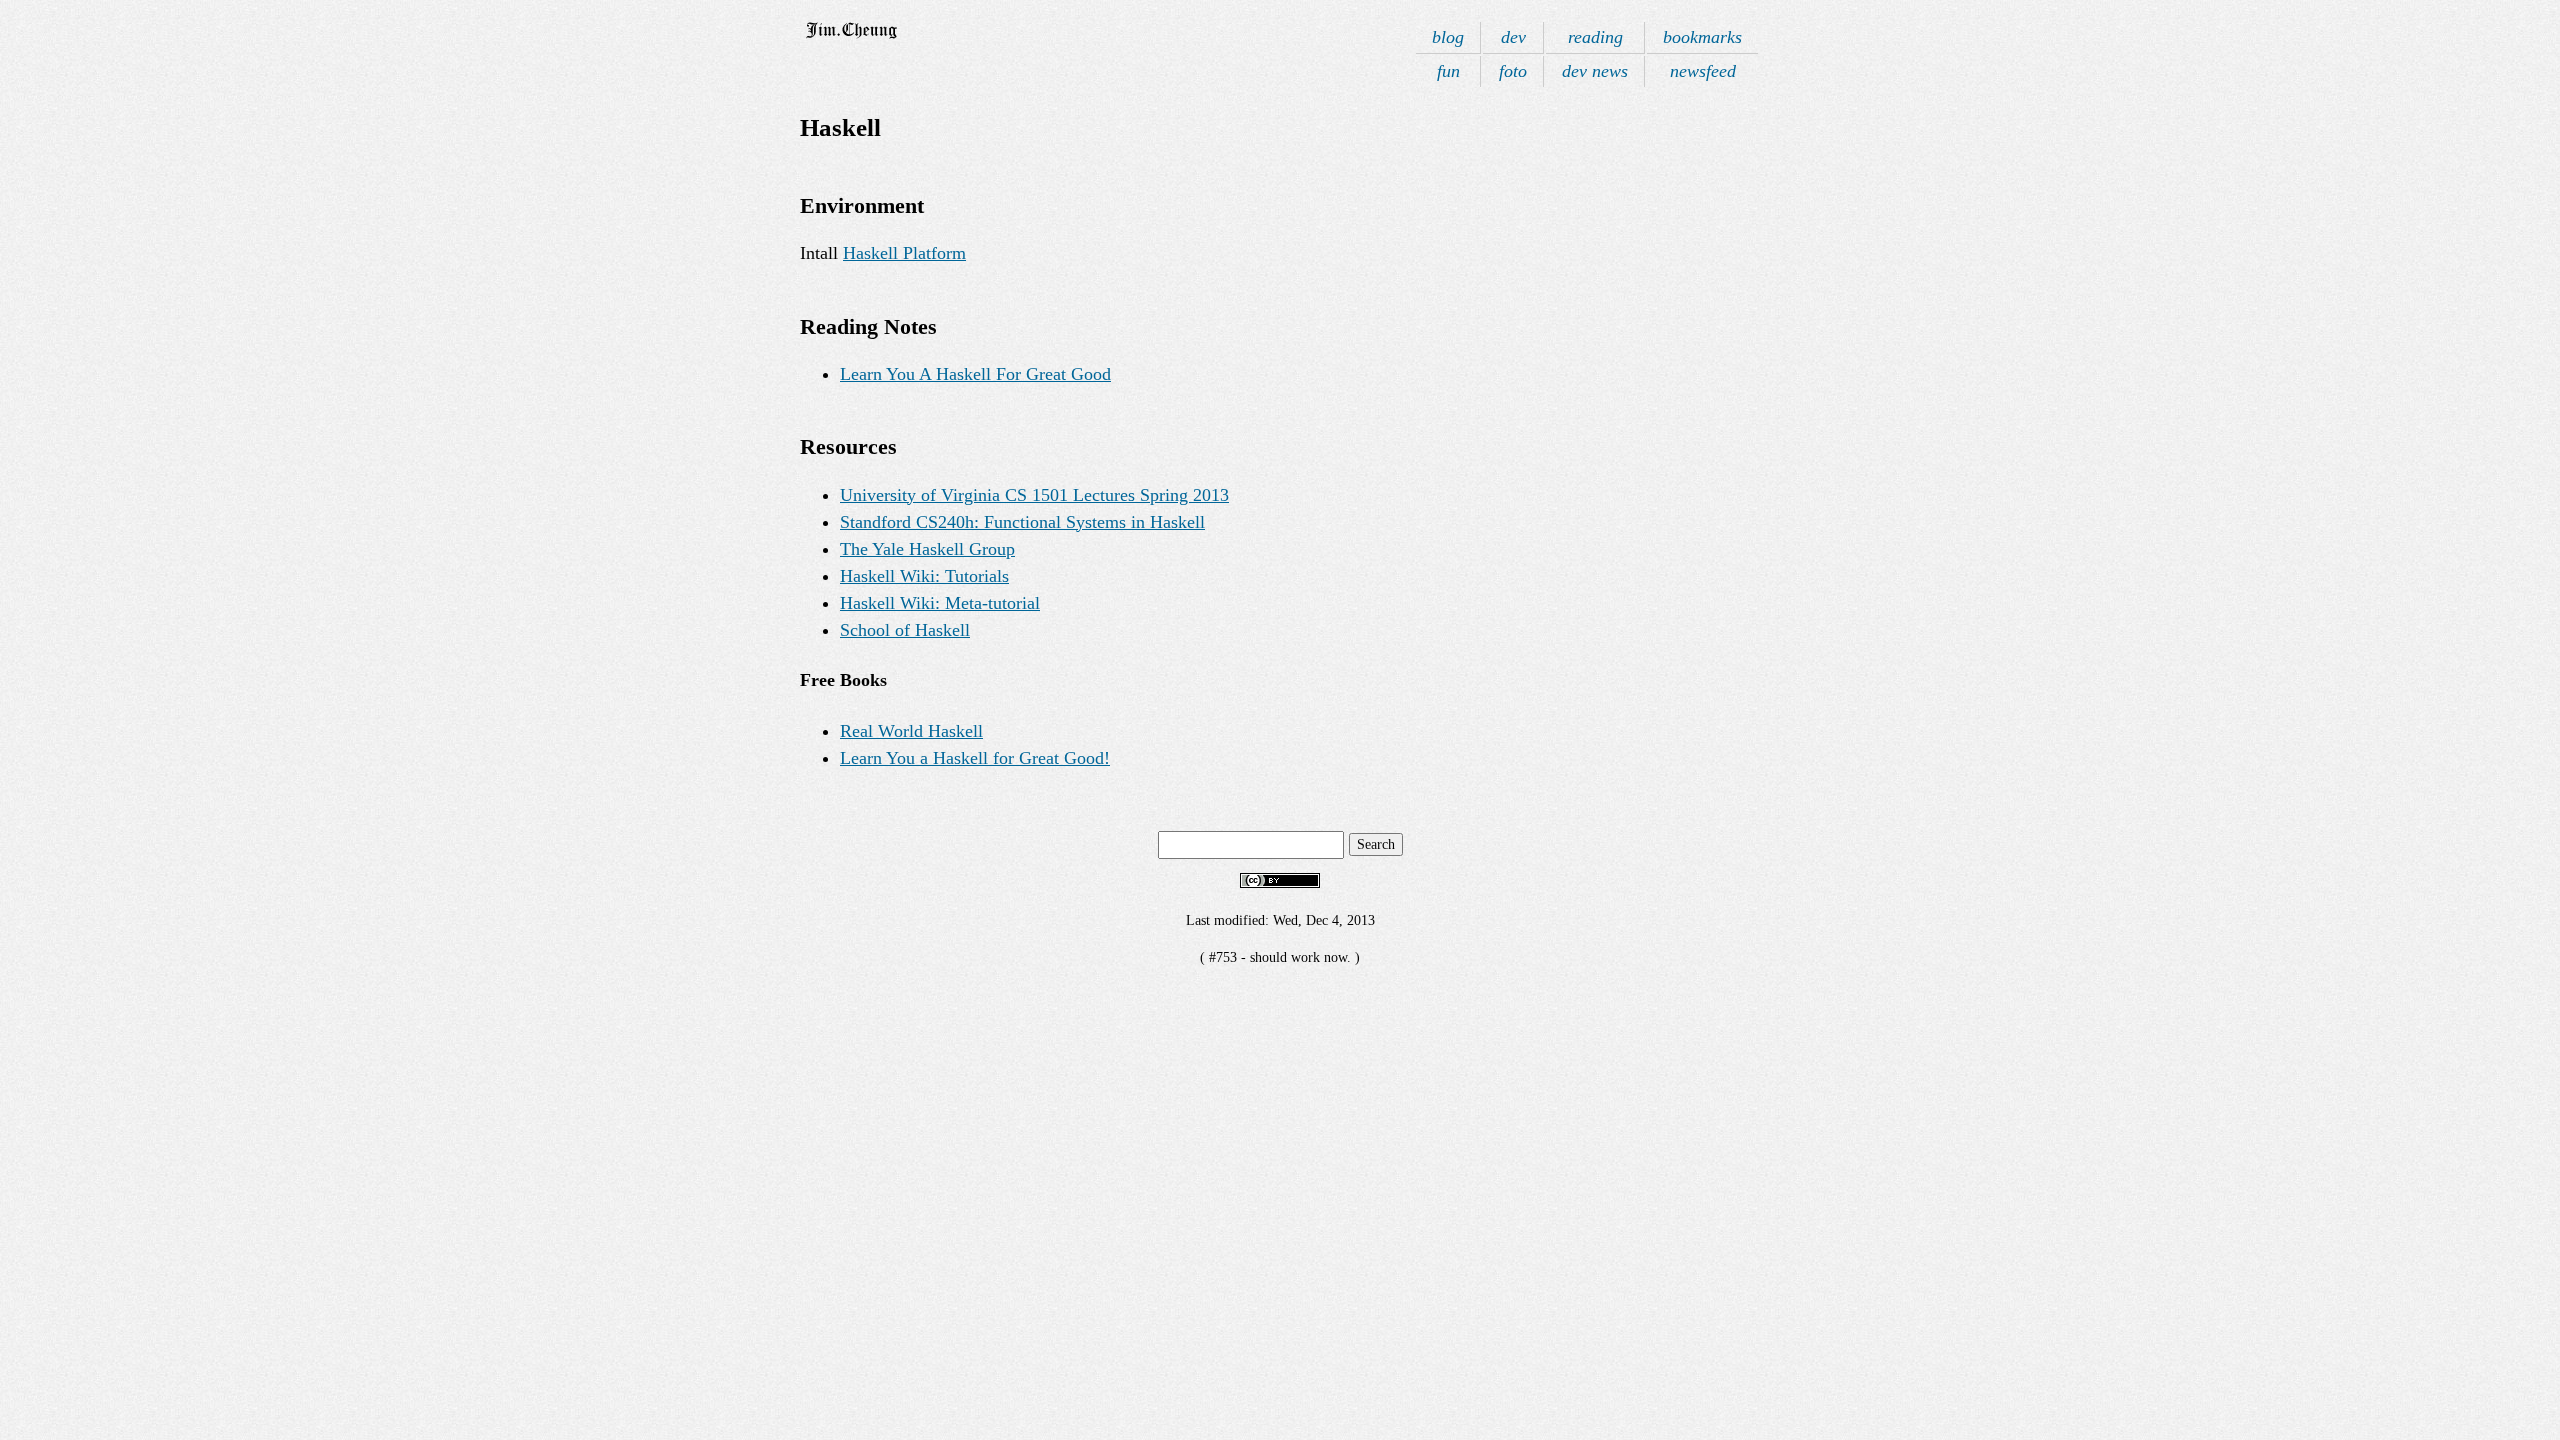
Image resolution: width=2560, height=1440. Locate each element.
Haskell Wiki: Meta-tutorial (940, 603)
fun (1448, 71)
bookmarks (1702, 37)
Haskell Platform (904, 253)
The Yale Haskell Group (927, 549)
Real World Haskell (911, 731)
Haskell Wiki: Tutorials (924, 576)
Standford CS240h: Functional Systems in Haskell (1022, 522)
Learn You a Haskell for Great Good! (975, 758)
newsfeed (1703, 71)
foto (1513, 71)
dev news (1595, 71)
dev (1513, 37)
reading (1595, 37)
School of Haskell (905, 630)
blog (1448, 37)
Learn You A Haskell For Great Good (975, 374)
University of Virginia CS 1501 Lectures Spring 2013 (1034, 495)
